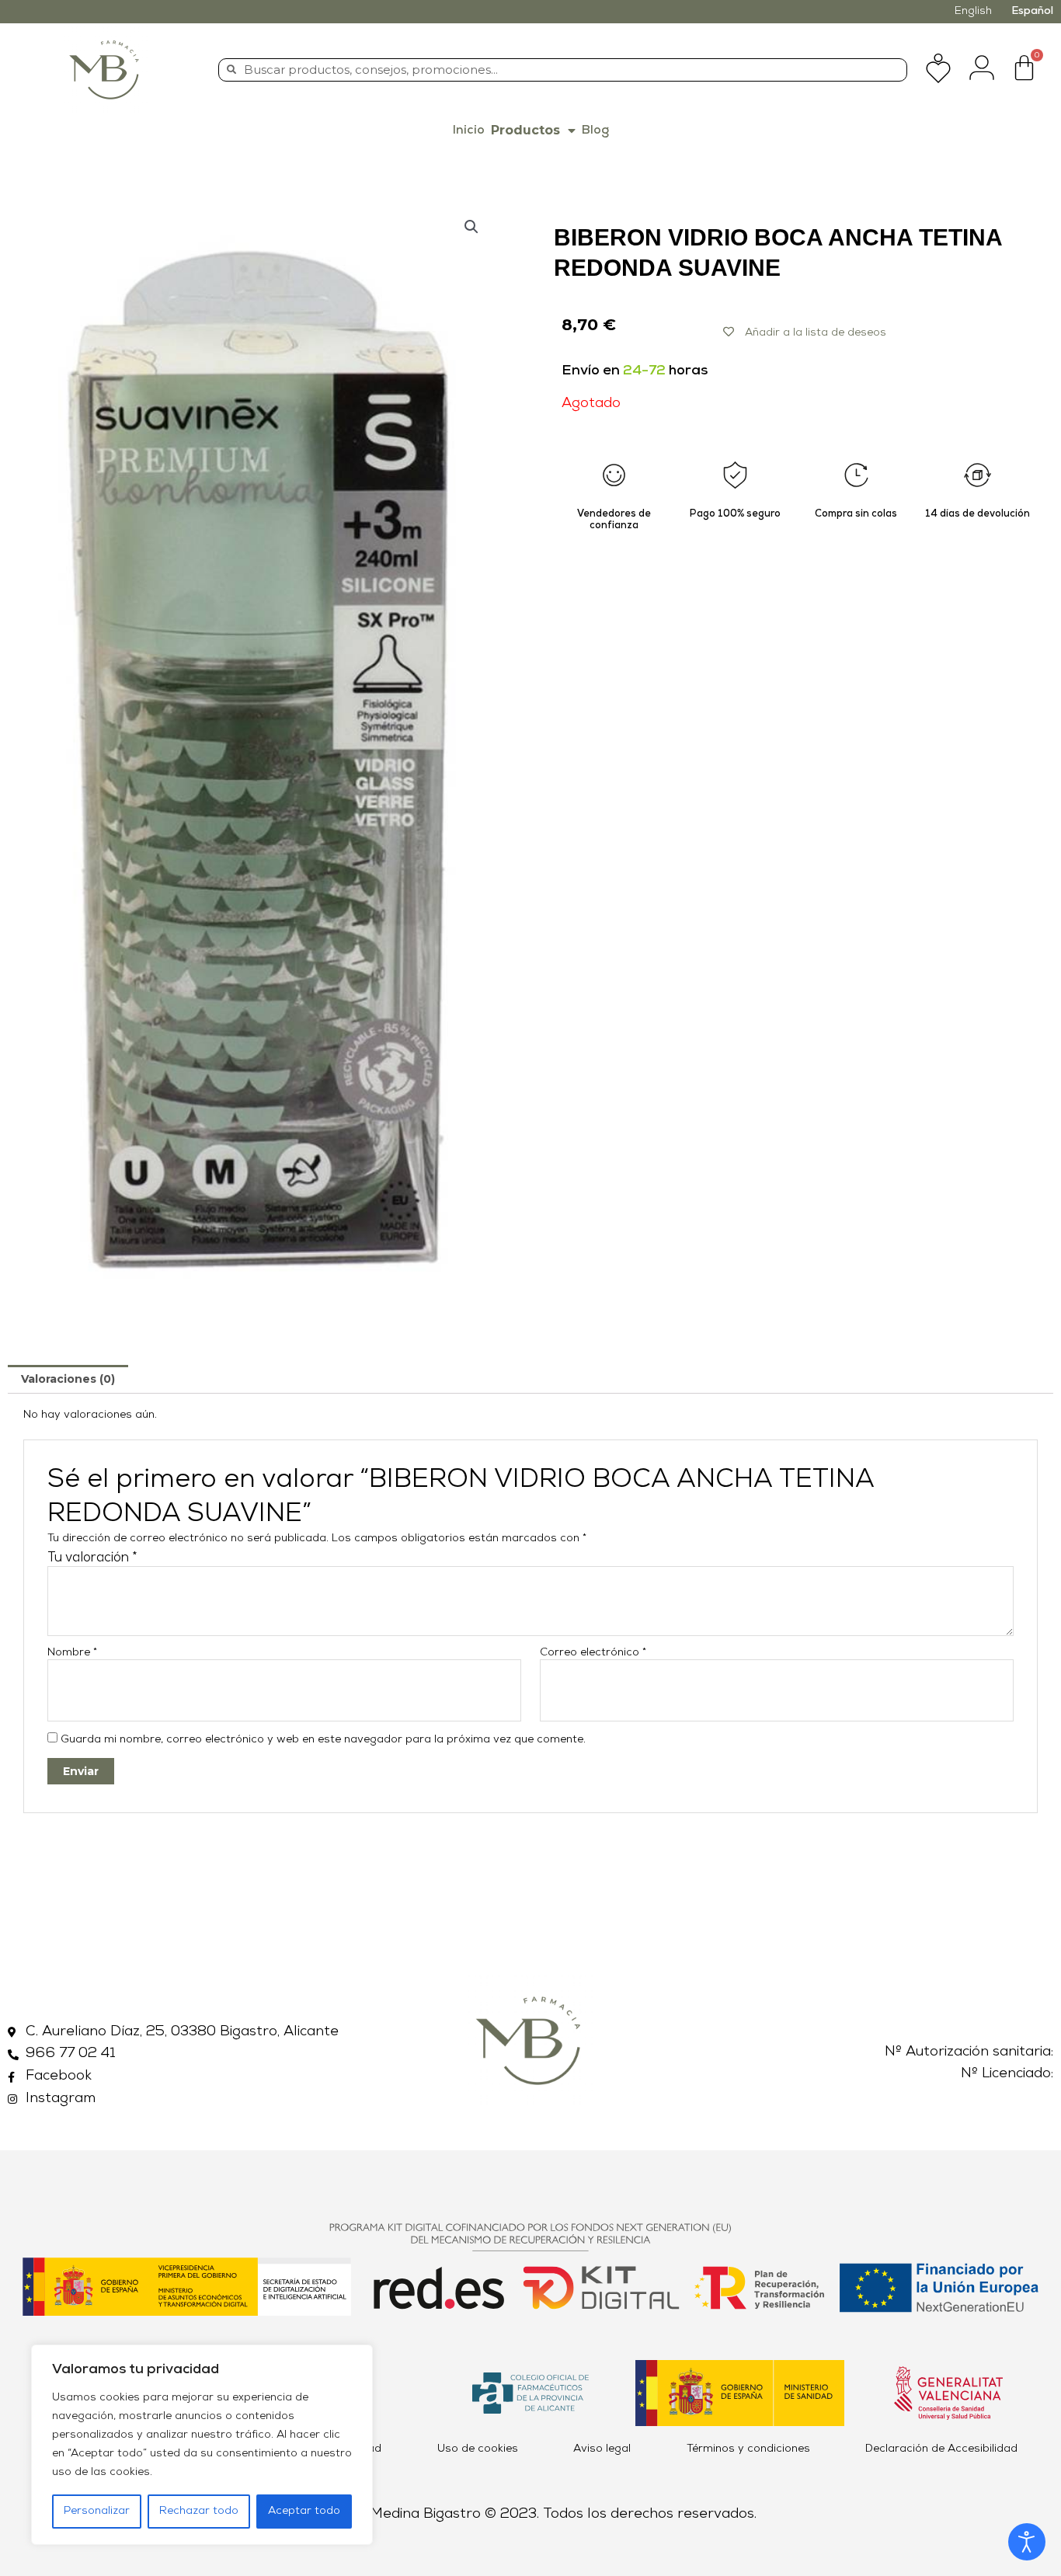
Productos (525, 130)
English (973, 11)
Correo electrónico (593, 1653)
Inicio (469, 131)
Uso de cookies (478, 2449)
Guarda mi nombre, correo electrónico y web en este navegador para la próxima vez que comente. (323, 1740)
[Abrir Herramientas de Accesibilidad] (1027, 2542)
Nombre (72, 1653)
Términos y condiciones (748, 2449)
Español (1032, 11)
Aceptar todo (304, 2511)
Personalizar (97, 2511)
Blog (595, 131)
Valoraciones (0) (68, 1379)
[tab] (68, 1379)
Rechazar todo (199, 2511)
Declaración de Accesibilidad (941, 2449)
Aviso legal (602, 2449)
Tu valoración (92, 1558)
